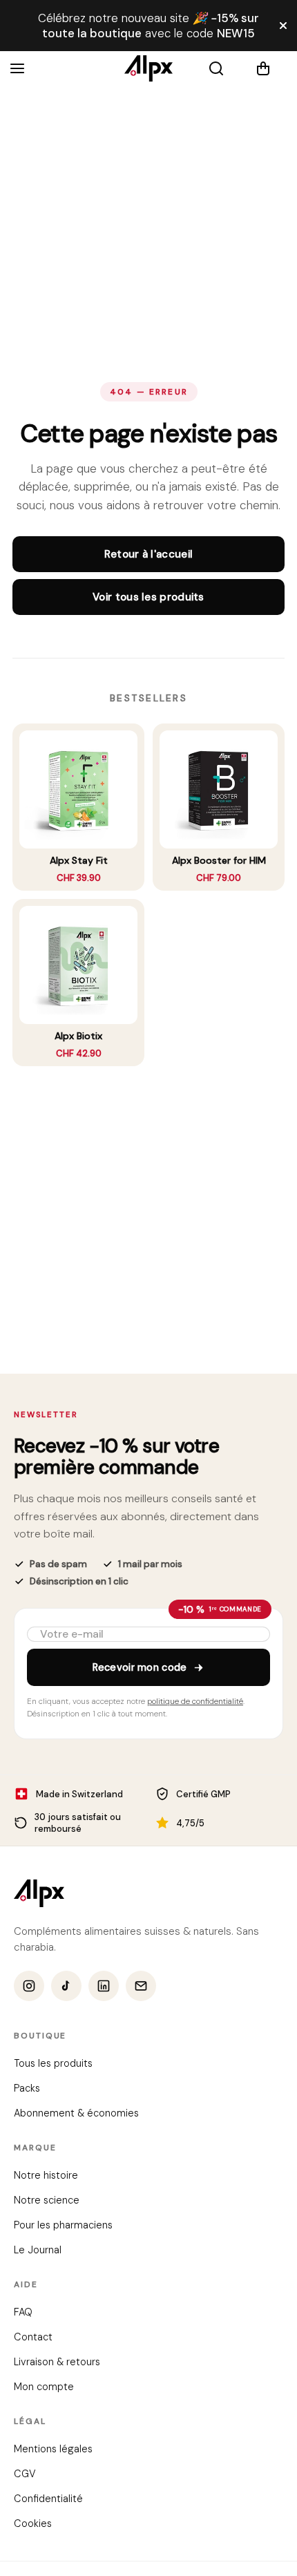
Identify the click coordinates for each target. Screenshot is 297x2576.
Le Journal (38, 2251)
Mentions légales (53, 2450)
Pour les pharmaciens (63, 2226)
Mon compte (44, 2387)
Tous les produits (53, 2064)
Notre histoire (46, 2176)
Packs (27, 2089)
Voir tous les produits (148, 597)
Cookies (33, 2524)
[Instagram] (29, 1987)
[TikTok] (66, 1987)
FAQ (23, 2313)
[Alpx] (148, 68)
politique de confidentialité (195, 1702)
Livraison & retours (57, 2362)
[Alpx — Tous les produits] (39, 1893)
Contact (33, 2338)
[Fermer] (283, 26)
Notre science (47, 2201)
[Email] (141, 1987)
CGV (25, 2474)
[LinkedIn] (104, 1987)
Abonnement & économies (76, 2114)
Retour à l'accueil (148, 554)
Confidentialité (48, 2499)
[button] (271, 68)
